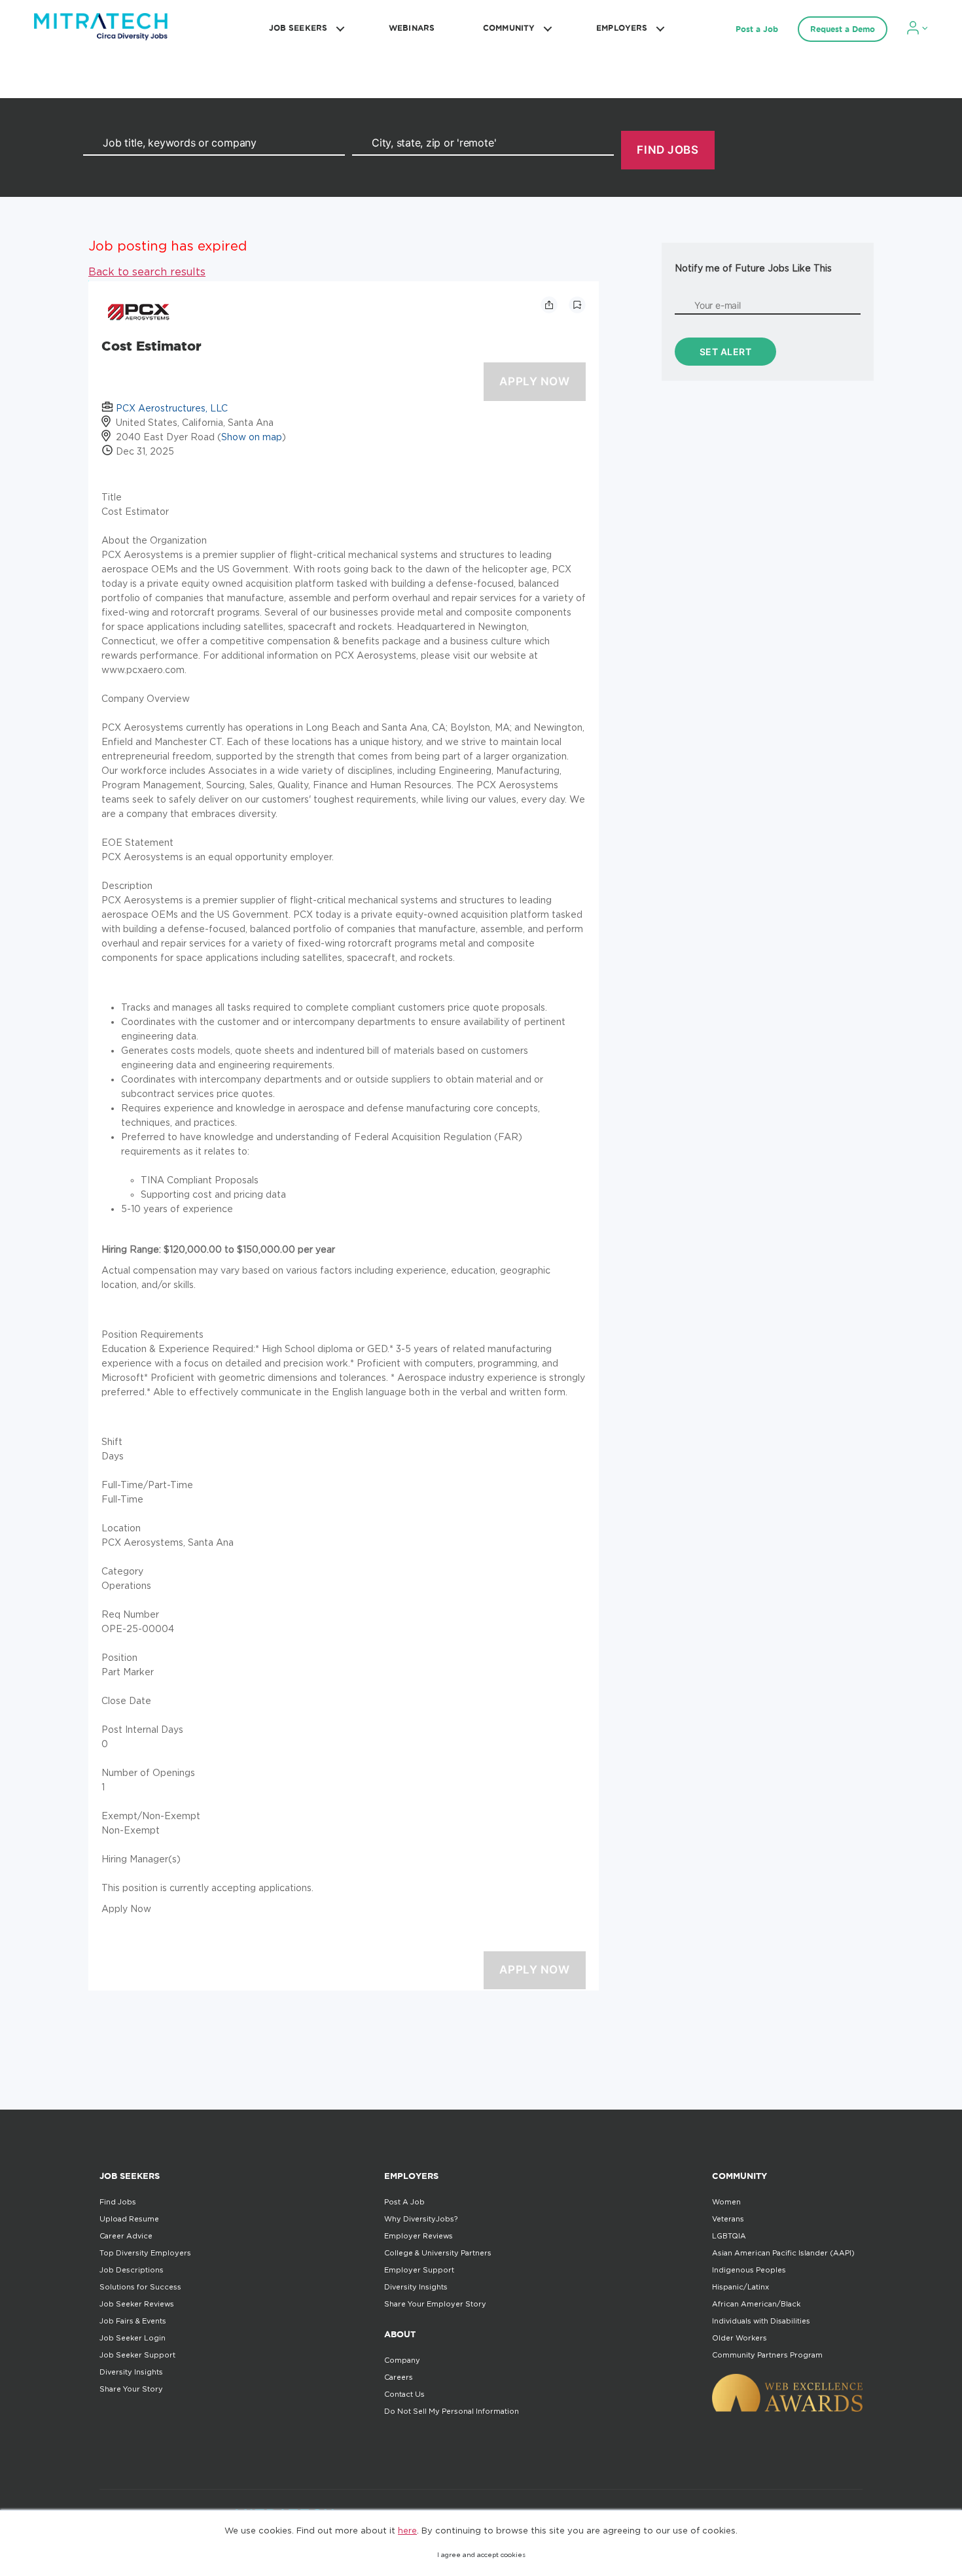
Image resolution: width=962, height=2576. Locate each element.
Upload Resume (129, 2219)
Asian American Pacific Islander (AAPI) (783, 2253)
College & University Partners (438, 2253)
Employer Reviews (419, 2236)
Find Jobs (118, 2202)
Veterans (728, 2219)
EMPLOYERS (622, 28)
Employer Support (419, 2270)
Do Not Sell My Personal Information (452, 2411)
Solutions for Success (140, 2287)
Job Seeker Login (133, 2338)
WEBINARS (412, 28)
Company (402, 2360)
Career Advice (126, 2236)
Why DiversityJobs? (421, 2219)
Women (726, 2202)
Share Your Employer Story (435, 2304)
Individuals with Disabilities (761, 2321)
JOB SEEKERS (298, 28)
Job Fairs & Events (133, 2321)
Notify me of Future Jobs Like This (753, 268)
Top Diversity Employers (145, 2253)
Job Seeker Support (137, 2355)
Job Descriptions (132, 2270)
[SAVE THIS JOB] (577, 305)
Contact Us (404, 2394)
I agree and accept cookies (481, 2555)
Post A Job (404, 2202)
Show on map (252, 437)
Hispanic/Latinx (740, 2287)
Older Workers (739, 2338)
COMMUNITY (509, 28)
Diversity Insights (131, 2372)
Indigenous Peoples (749, 2270)
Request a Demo (843, 29)
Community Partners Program (767, 2355)
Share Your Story (131, 2389)
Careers (399, 2377)
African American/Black (756, 2304)
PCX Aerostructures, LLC (172, 408)
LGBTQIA (729, 2236)
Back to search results (147, 271)
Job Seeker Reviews (137, 2304)
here (407, 2530)
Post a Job (757, 29)
